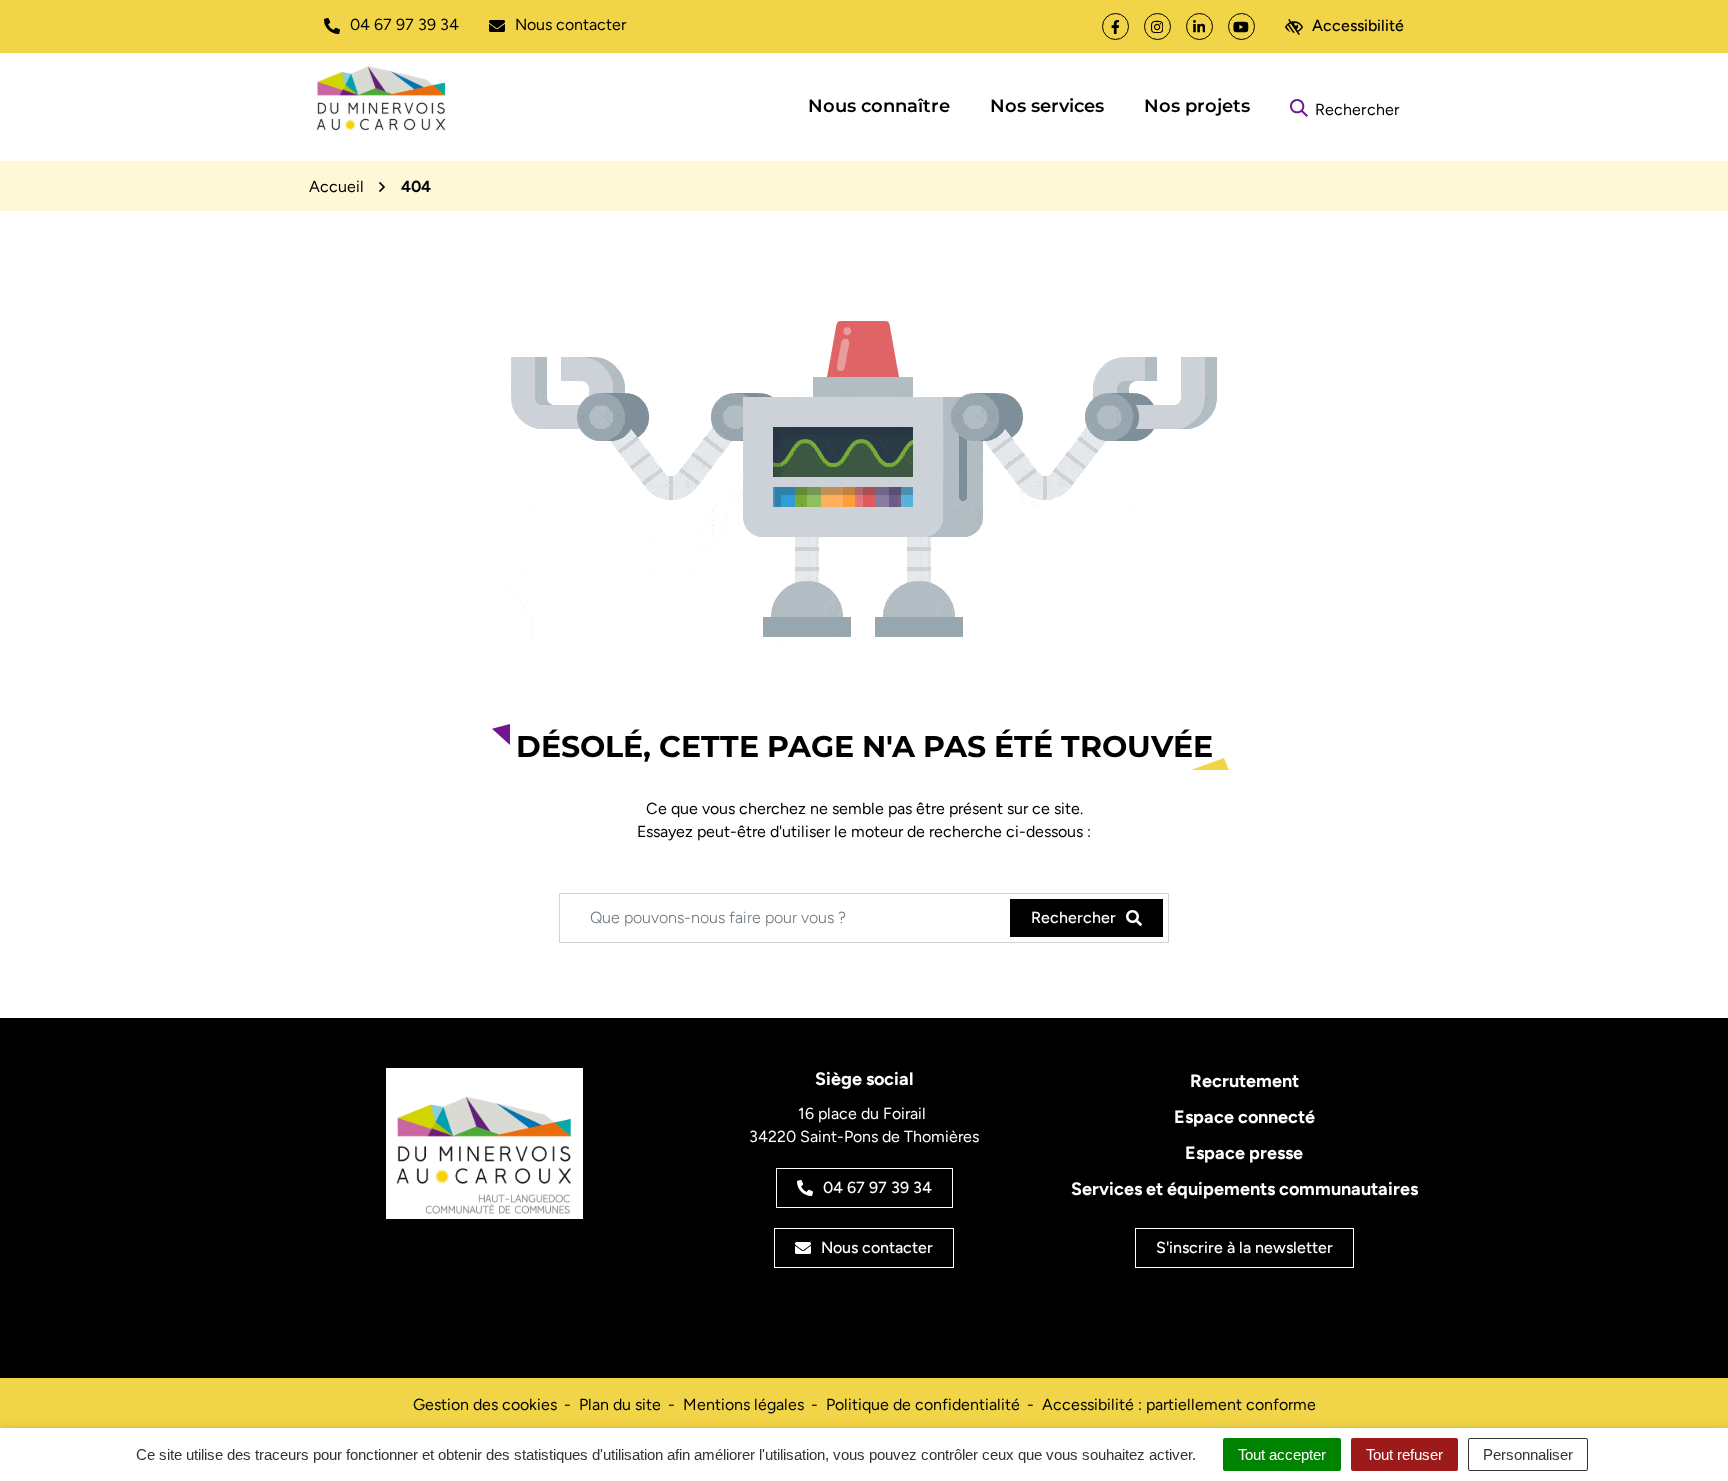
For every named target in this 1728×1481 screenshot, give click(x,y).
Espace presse (1244, 1153)
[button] (391, 25)
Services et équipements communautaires (1244, 1189)
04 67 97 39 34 (877, 1187)
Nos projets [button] (1197, 106)
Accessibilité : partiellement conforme (1179, 1404)
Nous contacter (877, 1247)
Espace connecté (1244, 1117)
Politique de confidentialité (923, 1404)
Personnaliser (1528, 1454)
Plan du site (620, 1404)
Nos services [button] (1047, 106)
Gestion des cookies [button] (485, 1404)
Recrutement (1244, 1081)
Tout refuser (1404, 1454)
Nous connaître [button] (879, 106)
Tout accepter (1282, 1454)
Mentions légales (743, 1404)
